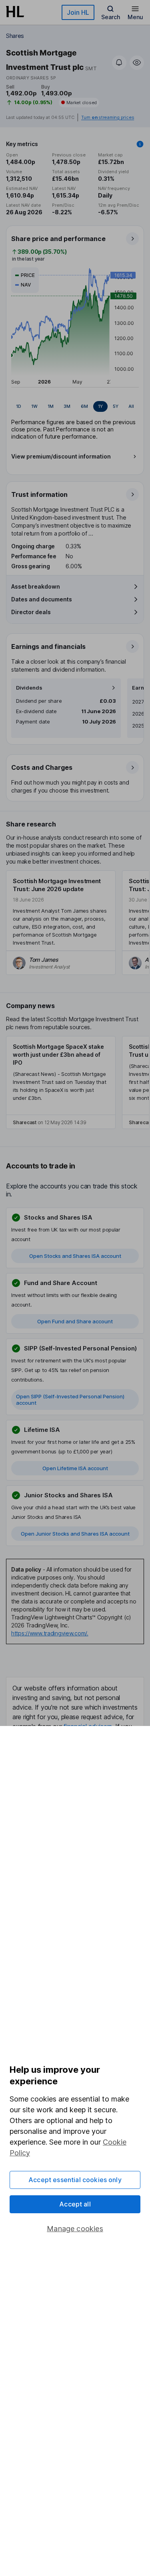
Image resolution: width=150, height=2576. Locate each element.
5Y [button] (116, 406)
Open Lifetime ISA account (75, 1468)
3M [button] (67, 406)
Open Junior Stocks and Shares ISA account (75, 1534)
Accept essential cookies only (75, 2180)
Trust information (39, 494)
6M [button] (84, 406)
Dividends (29, 688)
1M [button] (51, 406)
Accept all (75, 2204)
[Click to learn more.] (140, 144)
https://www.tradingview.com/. (50, 1633)
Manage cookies (75, 2229)
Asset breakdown (36, 586)
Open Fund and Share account (75, 1321)
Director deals (31, 612)
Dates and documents (42, 599)
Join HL (78, 12)
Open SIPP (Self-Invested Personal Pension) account (70, 1400)
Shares (15, 36)
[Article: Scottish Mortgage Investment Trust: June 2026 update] (61, 923)
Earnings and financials (48, 646)
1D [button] (19, 406)
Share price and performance (58, 239)
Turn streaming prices (108, 118)
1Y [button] (100, 406)
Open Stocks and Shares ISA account (75, 1256)
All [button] (131, 406)
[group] (75, 406)
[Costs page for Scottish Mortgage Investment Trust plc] (75, 778)
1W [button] (34, 406)
